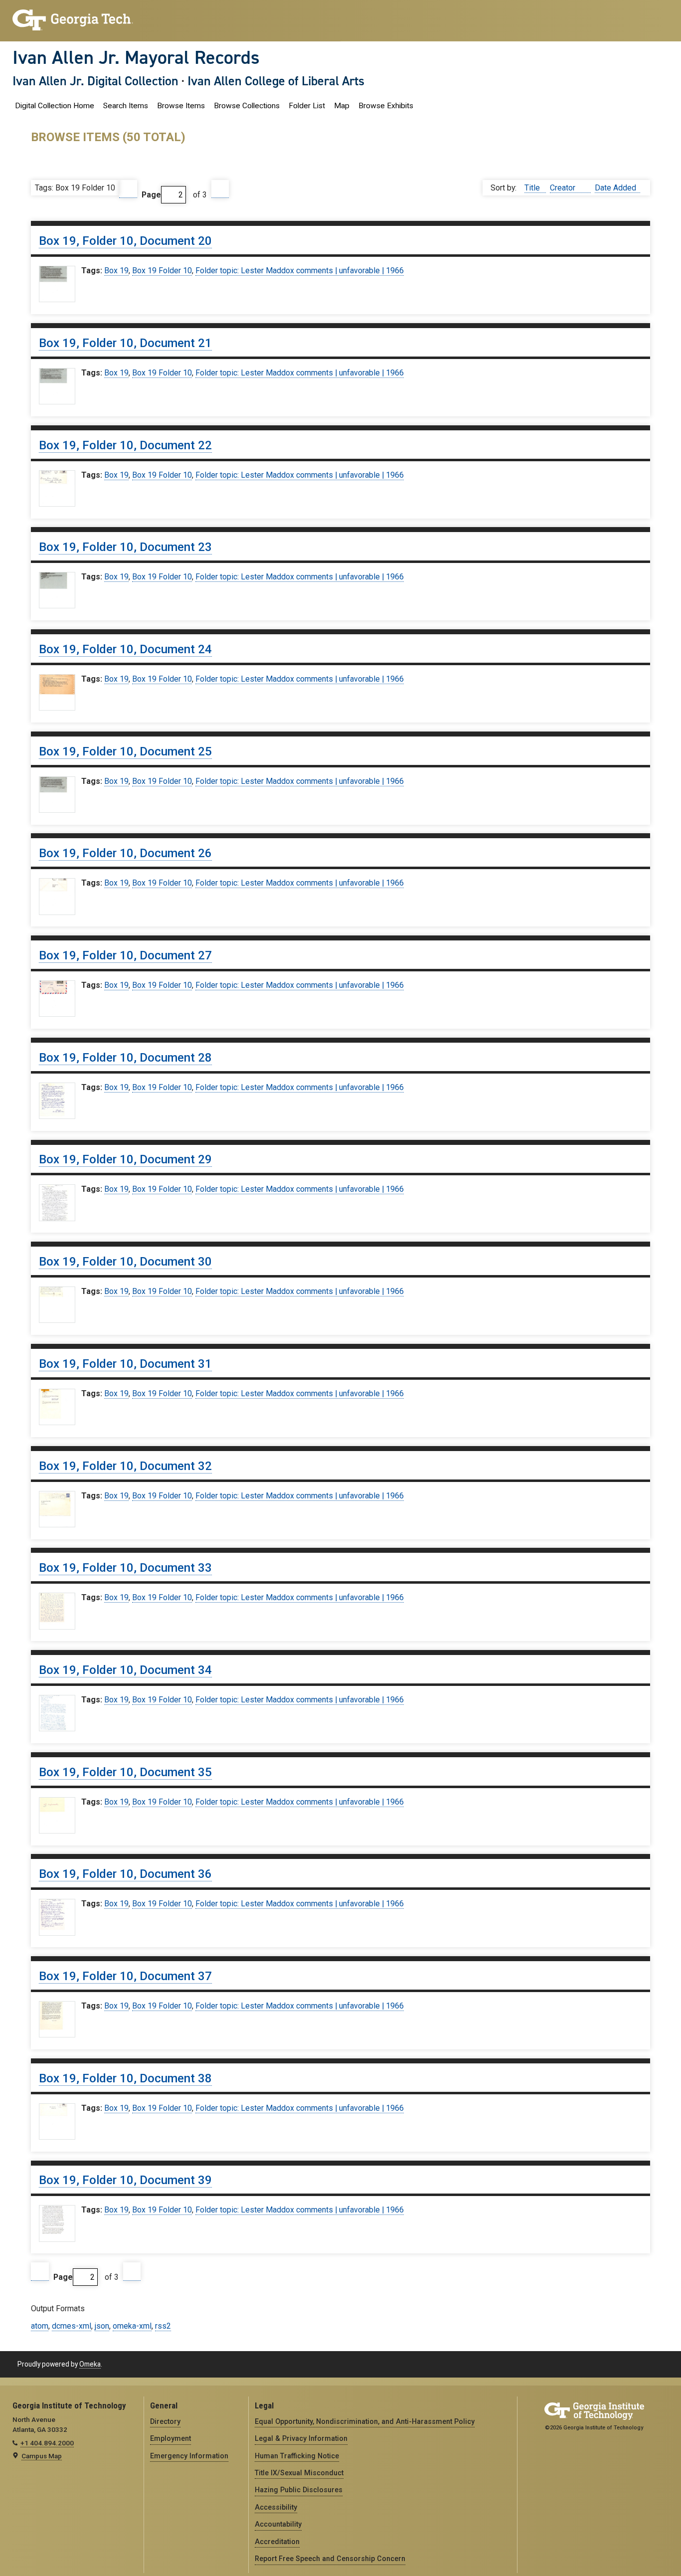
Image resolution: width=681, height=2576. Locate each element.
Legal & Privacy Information (301, 2438)
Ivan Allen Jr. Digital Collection (95, 81)
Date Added (615, 188)
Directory (165, 2421)
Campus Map (42, 2456)
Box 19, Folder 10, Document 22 (125, 445)
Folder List (307, 106)
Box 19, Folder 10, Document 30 (125, 1262)
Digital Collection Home (55, 106)
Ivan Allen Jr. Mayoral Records (136, 57)
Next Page (220, 189)
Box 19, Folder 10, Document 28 (125, 1058)
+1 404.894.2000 (47, 2443)
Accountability (278, 2524)
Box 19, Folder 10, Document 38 (125, 2078)
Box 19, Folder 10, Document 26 (125, 853)
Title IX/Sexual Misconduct (299, 2473)
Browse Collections (247, 106)
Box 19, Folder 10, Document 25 (125, 751)
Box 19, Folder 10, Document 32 (125, 1466)
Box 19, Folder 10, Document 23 (125, 547)
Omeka (90, 2364)
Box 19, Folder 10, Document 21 (125, 343)
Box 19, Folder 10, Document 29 (125, 1159)
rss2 (163, 2326)
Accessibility (276, 2507)
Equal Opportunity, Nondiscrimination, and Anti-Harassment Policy (365, 2421)
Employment (170, 2438)
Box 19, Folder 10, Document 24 (125, 649)
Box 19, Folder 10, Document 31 (125, 1364)
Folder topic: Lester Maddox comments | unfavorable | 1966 (300, 271)
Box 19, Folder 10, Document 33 (125, 1568)
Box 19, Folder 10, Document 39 (125, 2180)
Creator (564, 188)
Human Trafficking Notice (297, 2456)
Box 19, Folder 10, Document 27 (125, 955)
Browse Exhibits (386, 106)
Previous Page (128, 189)
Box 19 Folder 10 (162, 271)
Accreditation (277, 2542)
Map (342, 106)
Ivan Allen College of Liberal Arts (276, 81)
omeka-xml (132, 2326)
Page (151, 195)
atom (40, 2326)
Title (533, 188)
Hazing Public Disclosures (299, 2490)
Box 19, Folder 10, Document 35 (125, 1772)
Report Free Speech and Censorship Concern (330, 2559)
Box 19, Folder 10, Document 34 (125, 1670)
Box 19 (116, 271)
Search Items (126, 106)
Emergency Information (189, 2456)
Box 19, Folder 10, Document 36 (125, 1874)
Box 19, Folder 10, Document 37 (125, 1976)
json (102, 2326)
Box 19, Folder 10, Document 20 (125, 241)
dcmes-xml (72, 2326)
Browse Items (181, 106)
